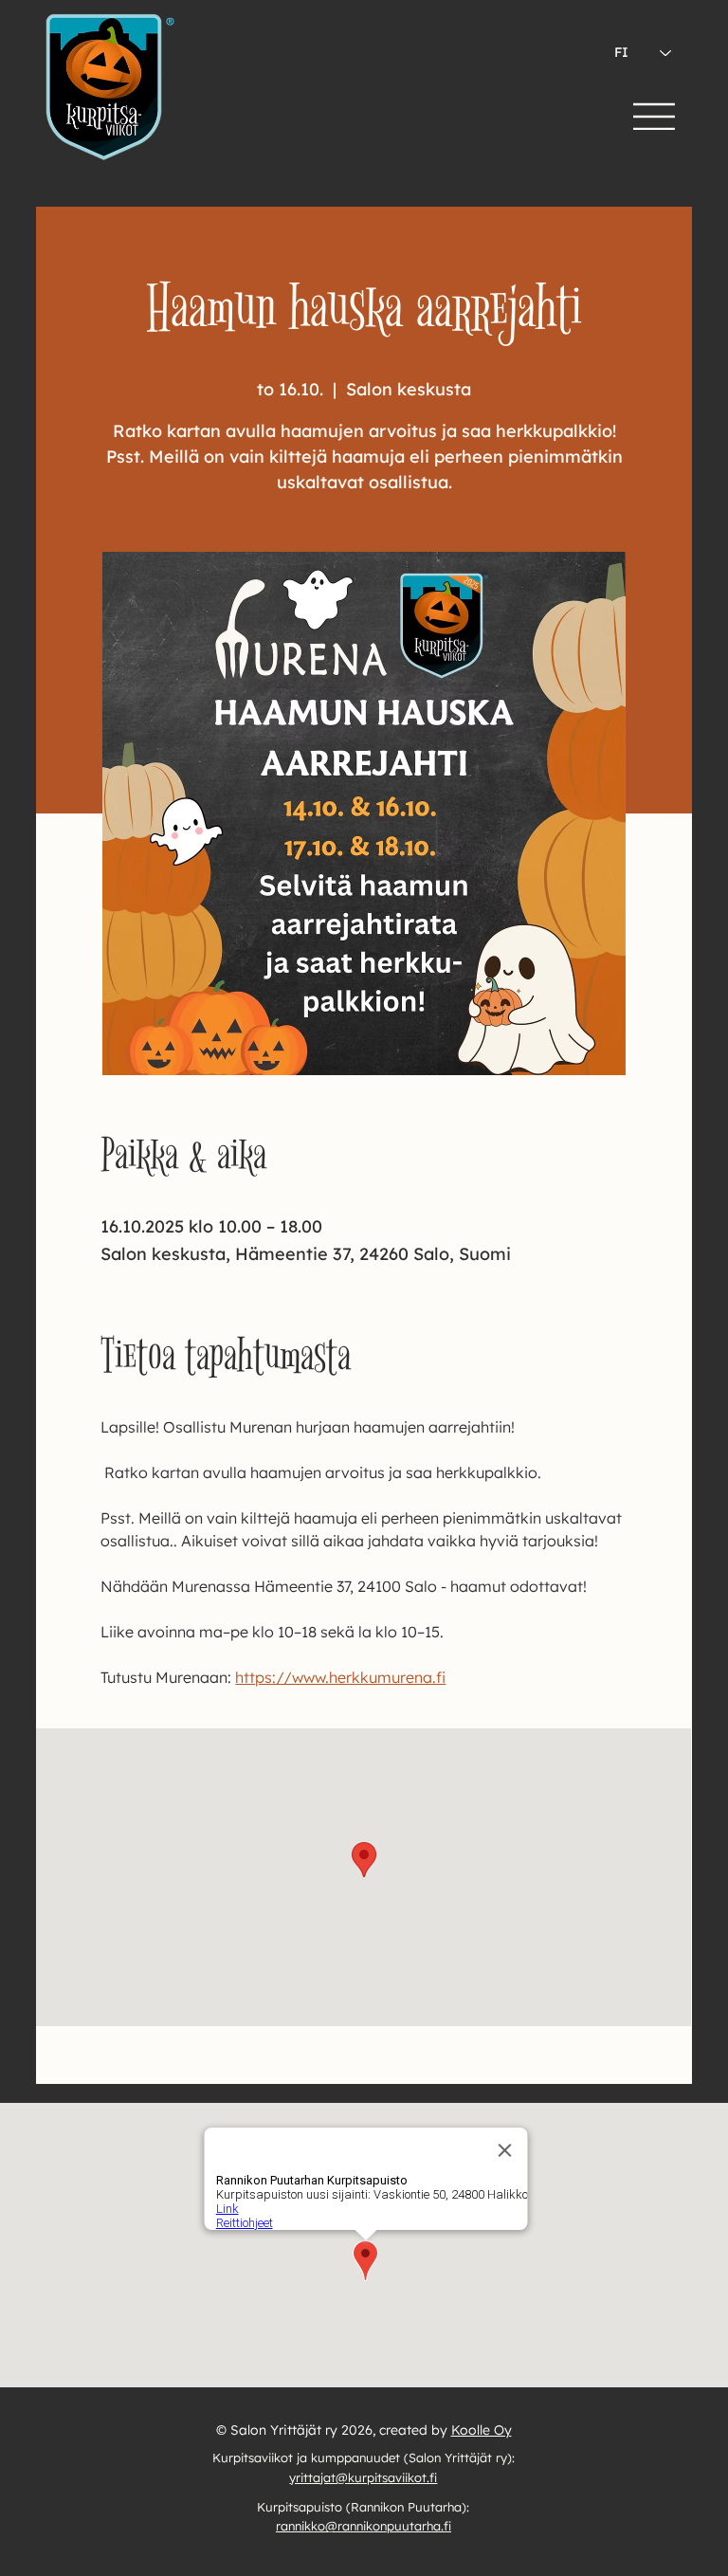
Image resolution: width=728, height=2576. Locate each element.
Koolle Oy (482, 2430)
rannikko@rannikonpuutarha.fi (364, 2526)
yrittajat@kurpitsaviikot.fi (363, 2477)
